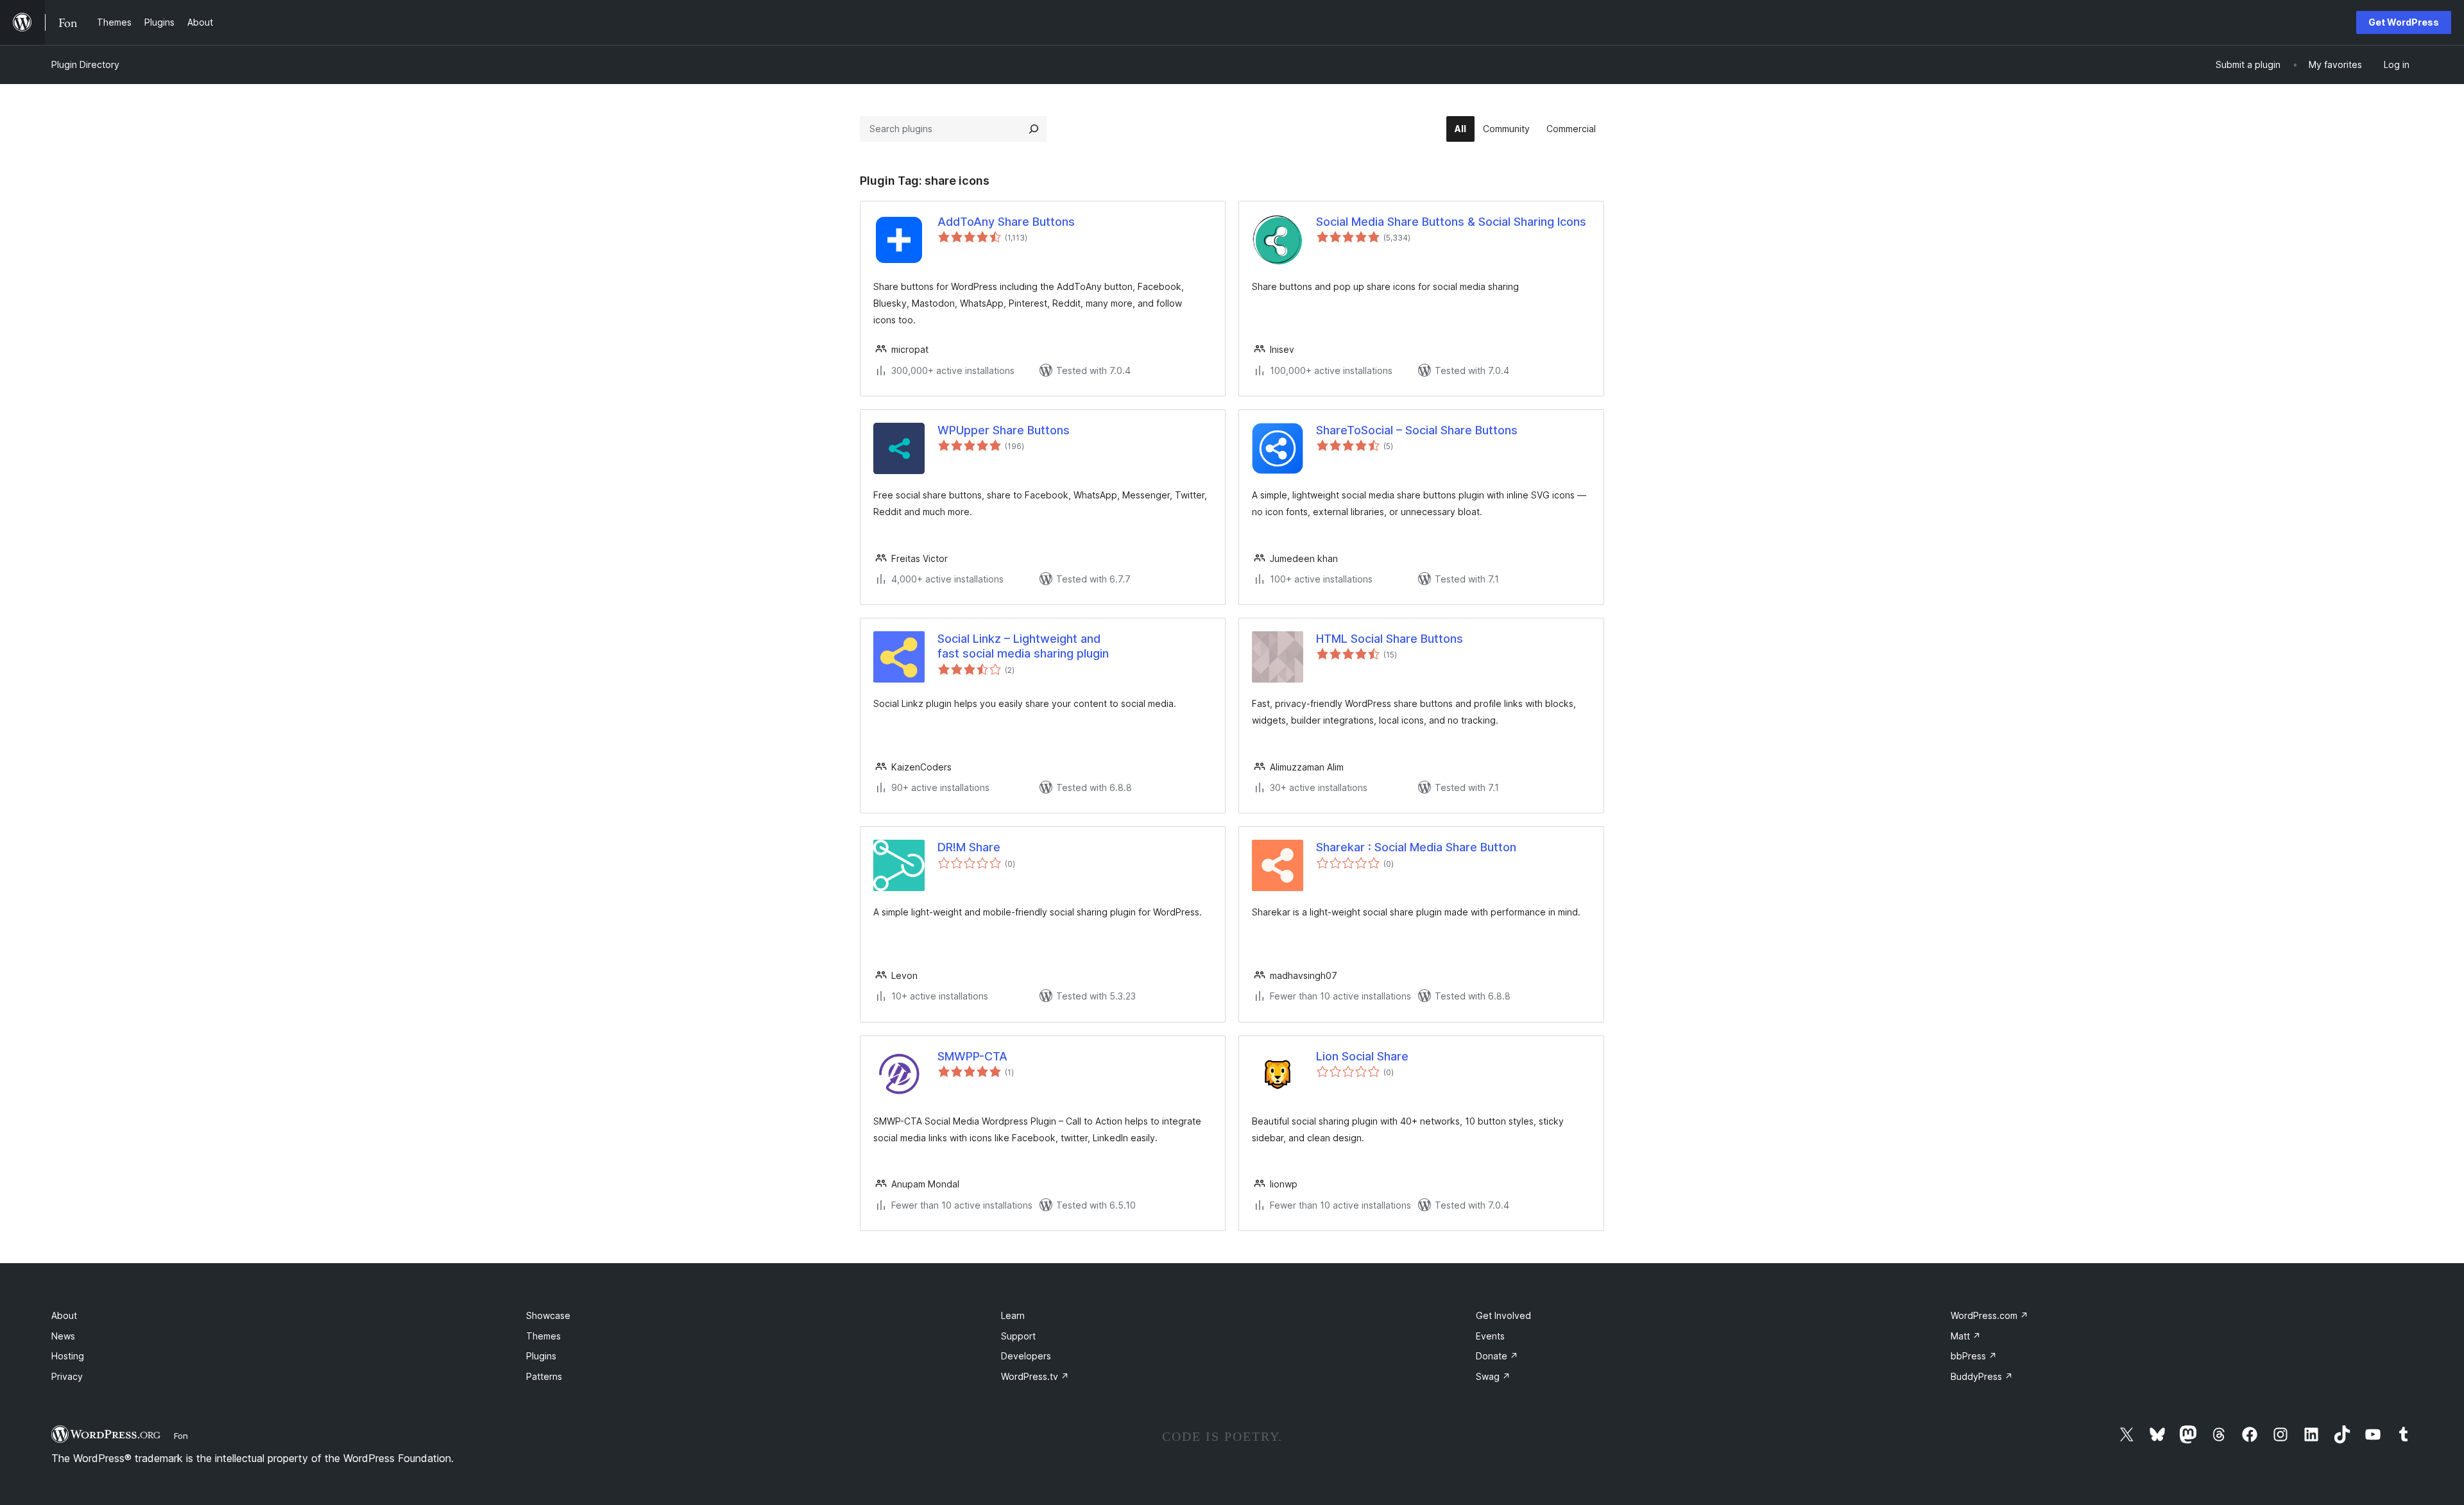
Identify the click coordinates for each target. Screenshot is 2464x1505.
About (64, 1315)
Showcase (548, 1315)
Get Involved (1503, 1315)
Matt (1966, 1336)
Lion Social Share (1362, 1056)
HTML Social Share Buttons (1390, 639)
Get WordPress (2404, 22)
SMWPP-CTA (972, 1056)
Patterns (544, 1376)
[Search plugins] (1034, 129)
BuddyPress (1982, 1376)
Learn (1013, 1315)
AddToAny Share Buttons (1006, 222)
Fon (181, 1436)
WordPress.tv (1035, 1376)
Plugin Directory (85, 64)
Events (1490, 1336)
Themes (543, 1336)
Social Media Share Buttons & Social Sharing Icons (1451, 222)
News (63, 1336)
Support (1018, 1336)
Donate (1497, 1356)
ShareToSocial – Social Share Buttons (1417, 430)
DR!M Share (969, 847)
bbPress (1974, 1356)
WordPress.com (1989, 1315)
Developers (1026, 1356)
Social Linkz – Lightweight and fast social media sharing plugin (1023, 646)
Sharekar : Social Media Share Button (1416, 847)
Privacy (67, 1376)
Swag (1493, 1376)
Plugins (541, 1356)
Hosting (68, 1356)
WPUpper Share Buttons (1004, 430)
